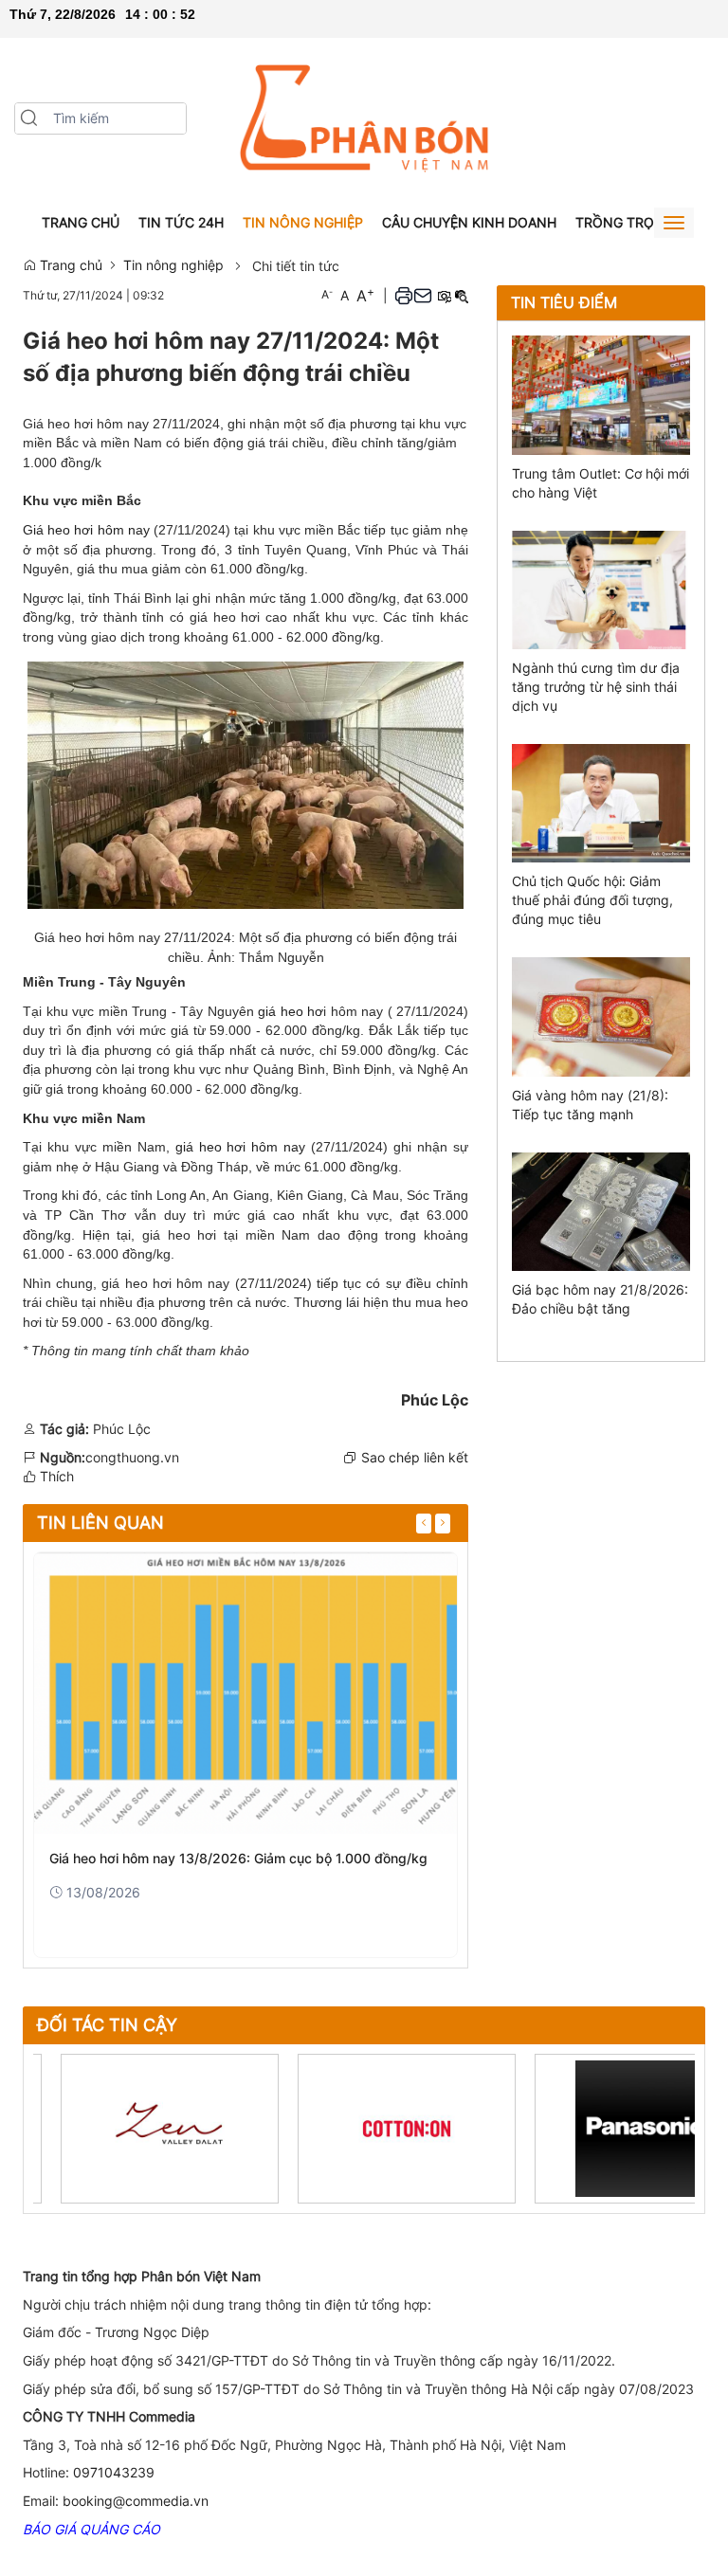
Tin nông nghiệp (303, 222)
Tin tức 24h (181, 222)
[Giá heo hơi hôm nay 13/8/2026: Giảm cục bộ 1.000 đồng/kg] (246, 1693)
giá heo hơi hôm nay (244, 1147)
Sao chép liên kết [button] (415, 1457)
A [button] (327, 294)
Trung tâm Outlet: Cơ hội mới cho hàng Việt (601, 483)
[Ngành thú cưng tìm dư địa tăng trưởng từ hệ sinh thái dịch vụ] (601, 588)
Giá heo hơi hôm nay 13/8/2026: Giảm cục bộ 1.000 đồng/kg (238, 1858)
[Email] (423, 295)
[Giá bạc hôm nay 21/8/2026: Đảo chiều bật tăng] (601, 1210)
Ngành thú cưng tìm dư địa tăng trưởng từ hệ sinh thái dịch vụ (596, 687)
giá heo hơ (291, 1011)
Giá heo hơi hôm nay (86, 530)
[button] (29, 118)
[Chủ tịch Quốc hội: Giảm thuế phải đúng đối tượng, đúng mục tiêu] (601, 801)
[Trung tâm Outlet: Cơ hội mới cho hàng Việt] (601, 394)
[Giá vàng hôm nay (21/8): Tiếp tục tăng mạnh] (601, 1016)
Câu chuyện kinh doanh (469, 222)
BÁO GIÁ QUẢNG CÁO (91, 2529)
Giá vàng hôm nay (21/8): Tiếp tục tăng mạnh (590, 1105)
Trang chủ (81, 222)
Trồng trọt (619, 222)
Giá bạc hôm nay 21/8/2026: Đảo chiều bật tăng (600, 1299)
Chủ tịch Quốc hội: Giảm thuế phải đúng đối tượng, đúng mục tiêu (592, 900)
